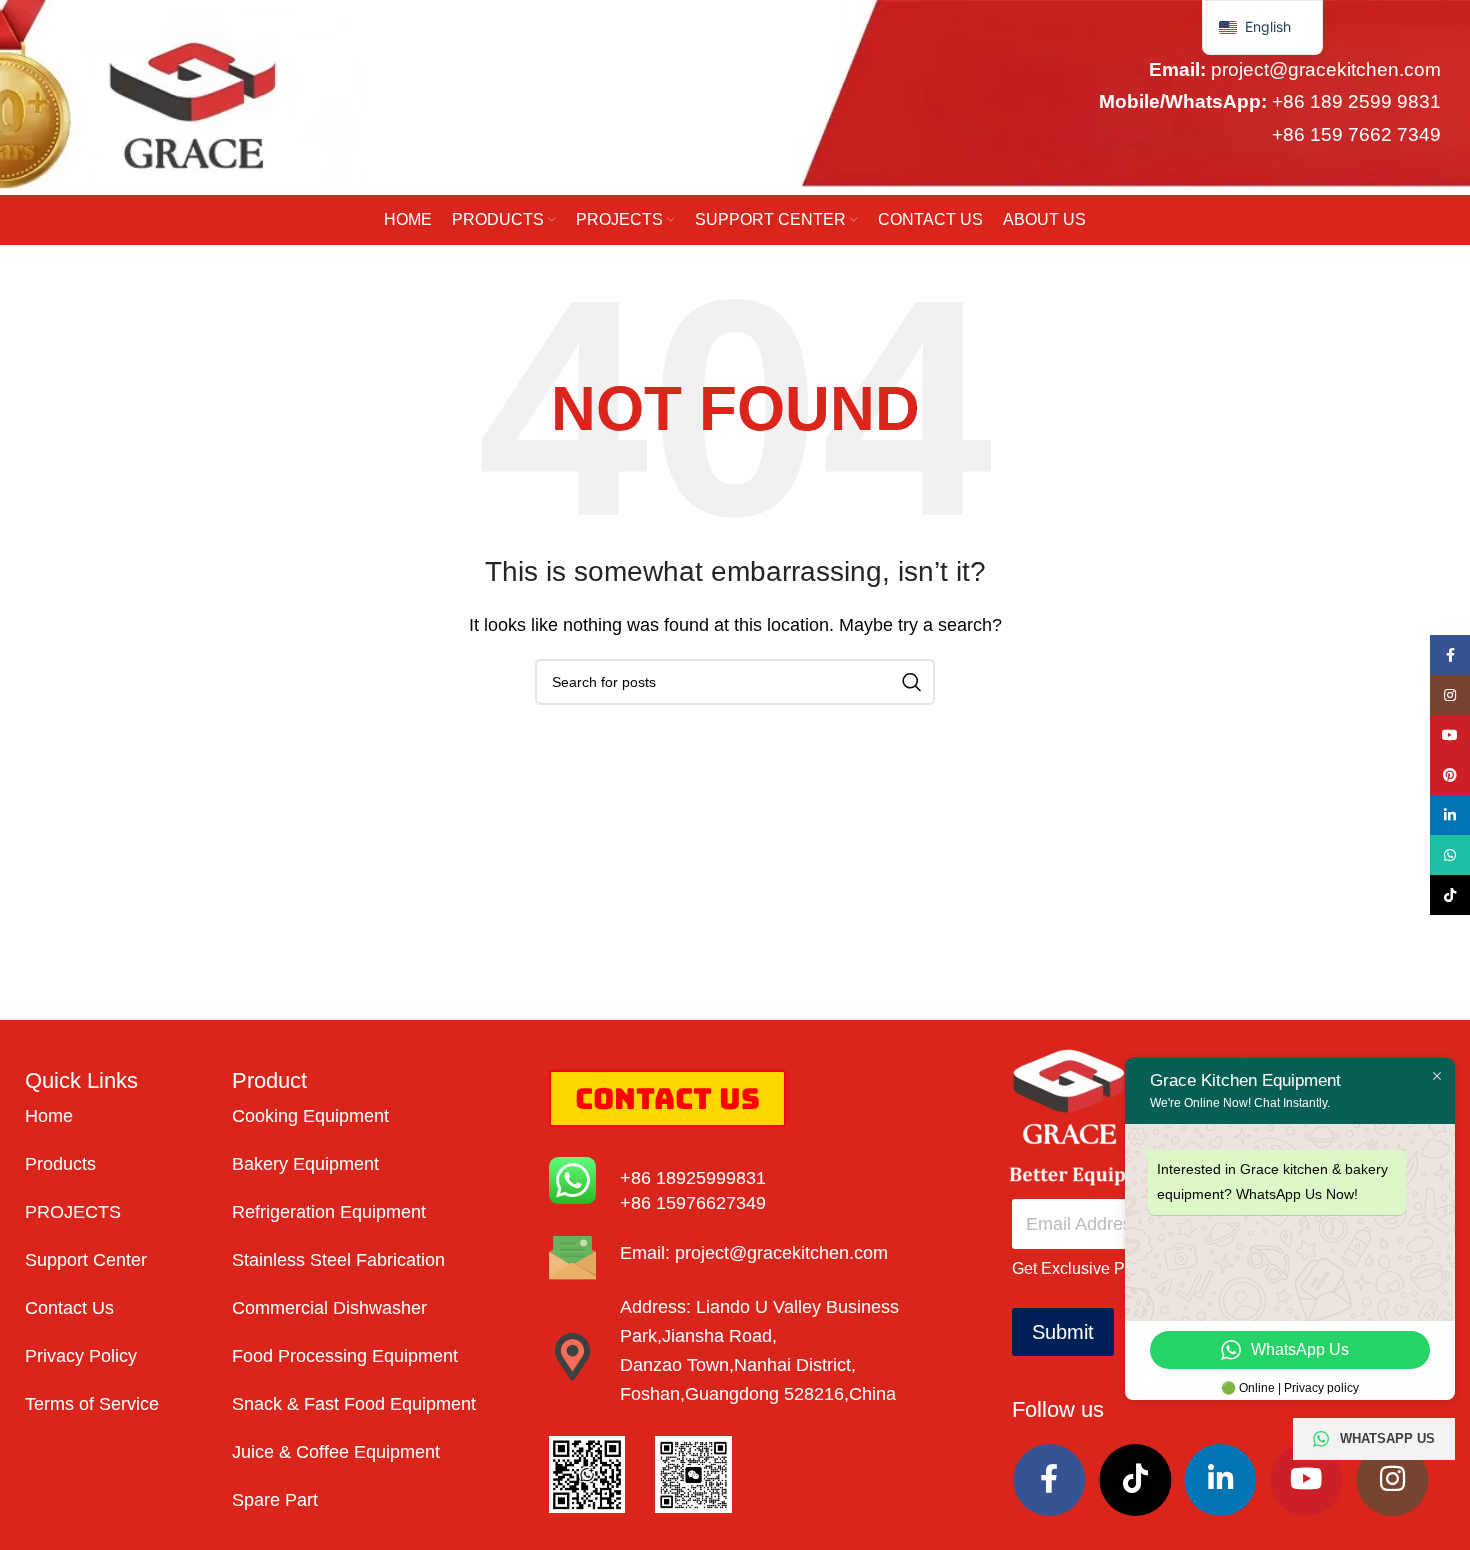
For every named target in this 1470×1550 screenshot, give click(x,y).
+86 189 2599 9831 (1356, 102)
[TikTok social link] (1135, 1480)
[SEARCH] (912, 682)
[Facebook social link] (1050, 1480)
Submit (1063, 1332)
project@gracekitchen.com (1326, 69)
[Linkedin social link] (1221, 1480)
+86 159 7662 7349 (1356, 134)
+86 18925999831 (693, 1178)
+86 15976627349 (693, 1203)
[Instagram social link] (1392, 1480)
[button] (1262, 27)
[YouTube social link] (1306, 1480)
